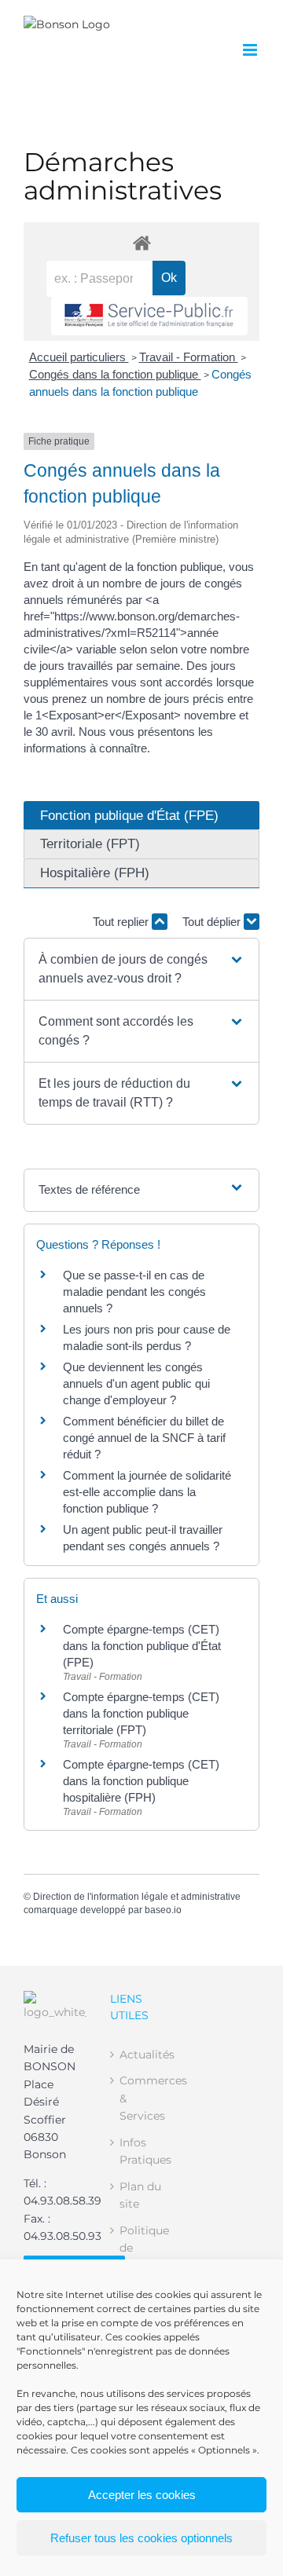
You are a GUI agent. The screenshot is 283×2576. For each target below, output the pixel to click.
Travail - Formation (189, 357)
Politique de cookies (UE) (142, 2257)
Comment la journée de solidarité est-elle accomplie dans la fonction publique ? (147, 1492)
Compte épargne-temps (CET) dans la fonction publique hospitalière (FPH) (141, 1781)
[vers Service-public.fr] (149, 316)
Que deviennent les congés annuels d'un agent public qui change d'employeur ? (136, 1383)
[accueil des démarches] (141, 242)
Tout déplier (213, 922)
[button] (141, 969)
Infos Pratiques (142, 2151)
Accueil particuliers (79, 357)
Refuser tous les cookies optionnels (141, 2538)
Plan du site (140, 2195)
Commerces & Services (142, 2098)
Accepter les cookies (142, 2495)
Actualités (142, 2055)
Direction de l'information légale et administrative (137, 1897)
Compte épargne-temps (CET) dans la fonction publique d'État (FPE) (142, 1646)
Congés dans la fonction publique (115, 374)
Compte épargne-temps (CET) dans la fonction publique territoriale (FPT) (141, 1713)
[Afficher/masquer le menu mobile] (251, 50)
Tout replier (122, 922)
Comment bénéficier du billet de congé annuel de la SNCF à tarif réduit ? (144, 1438)
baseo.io (163, 1910)
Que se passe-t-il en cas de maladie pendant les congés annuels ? (134, 1292)
